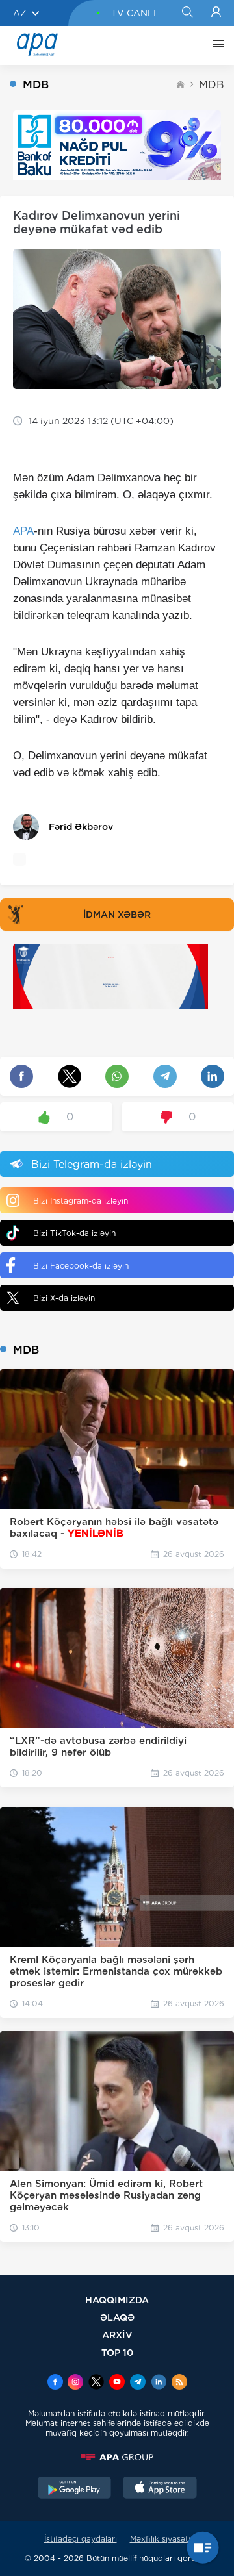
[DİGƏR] (215, 45)
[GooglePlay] (75, 2489)
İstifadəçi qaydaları (81, 2539)
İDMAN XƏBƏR (117, 915)
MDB (212, 85)
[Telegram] (138, 2383)
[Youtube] (117, 2383)
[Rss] (179, 2383)
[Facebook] (55, 2383)
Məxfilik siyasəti (160, 2539)
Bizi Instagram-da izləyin (81, 1201)
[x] (96, 2383)
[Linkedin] (159, 2383)
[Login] (216, 13)
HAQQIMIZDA (117, 2300)
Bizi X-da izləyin (64, 1298)
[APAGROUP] (117, 2457)
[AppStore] (160, 2489)
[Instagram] (75, 2383)
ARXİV (117, 2335)
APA (23, 531)
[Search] (187, 13)
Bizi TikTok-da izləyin (74, 1233)
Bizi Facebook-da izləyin (81, 1266)
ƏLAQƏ (117, 2317)
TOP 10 (117, 2352)
